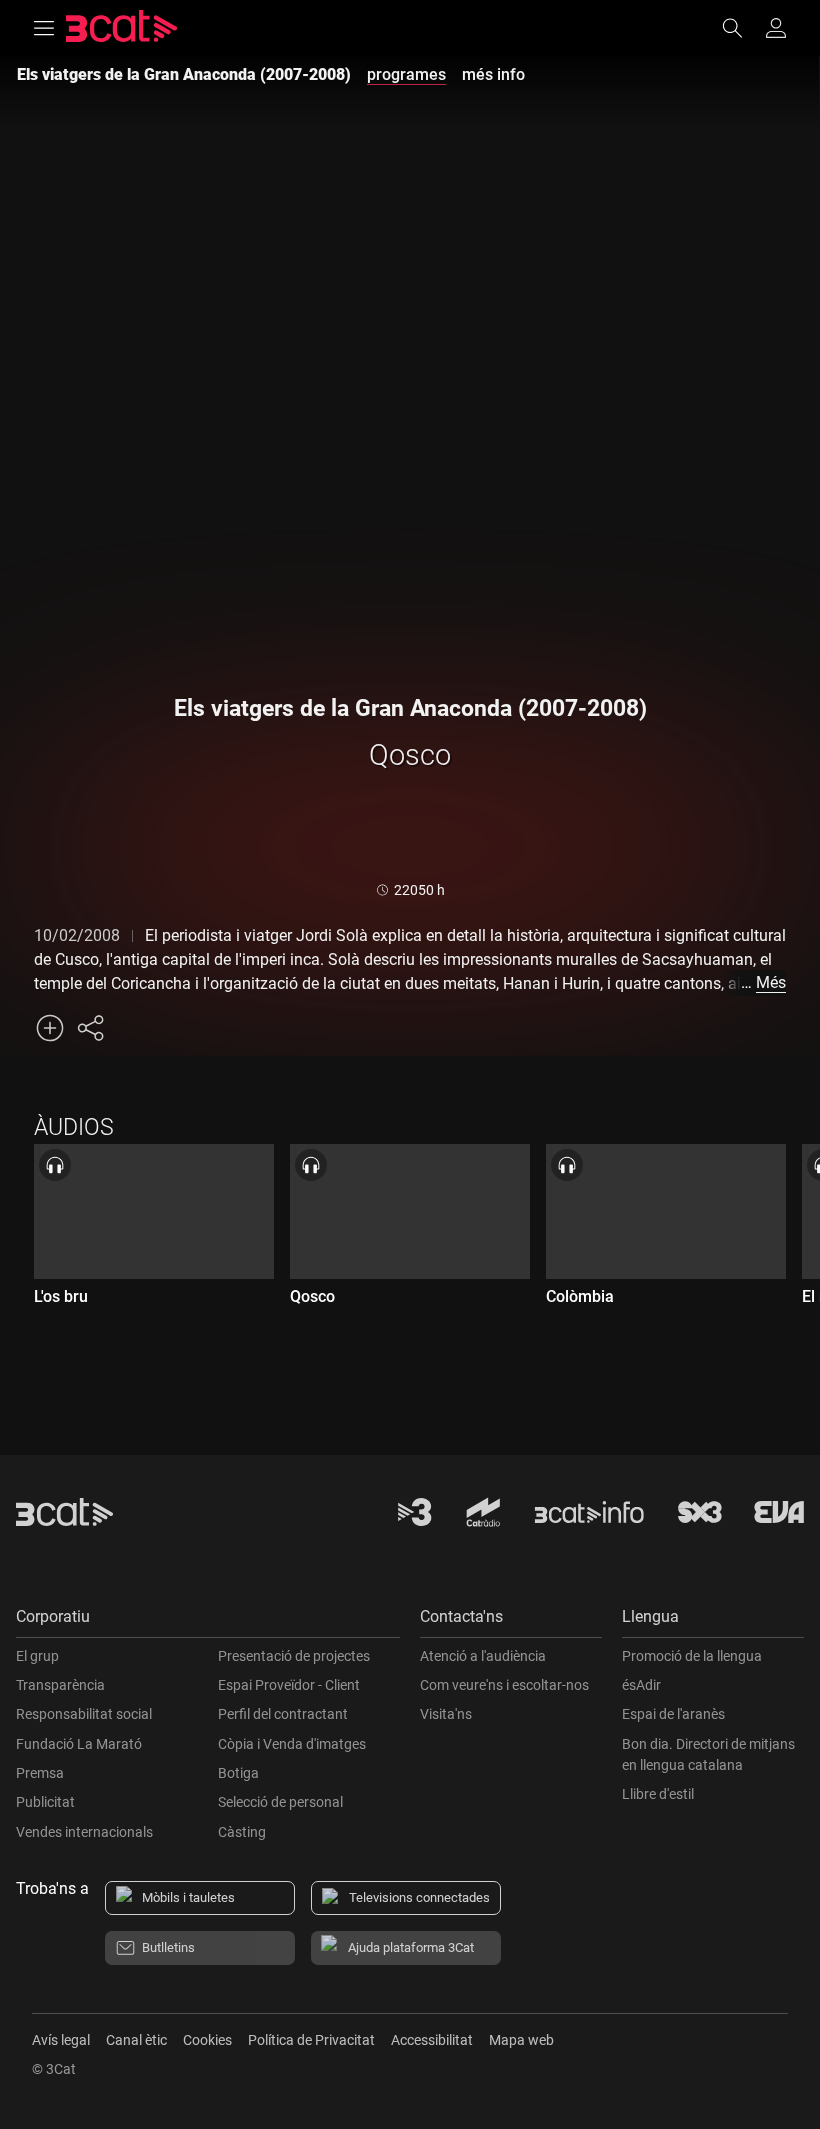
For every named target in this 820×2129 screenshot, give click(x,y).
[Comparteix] (90, 1028)
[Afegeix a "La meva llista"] (50, 1028)
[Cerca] (742, 28)
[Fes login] (776, 28)
